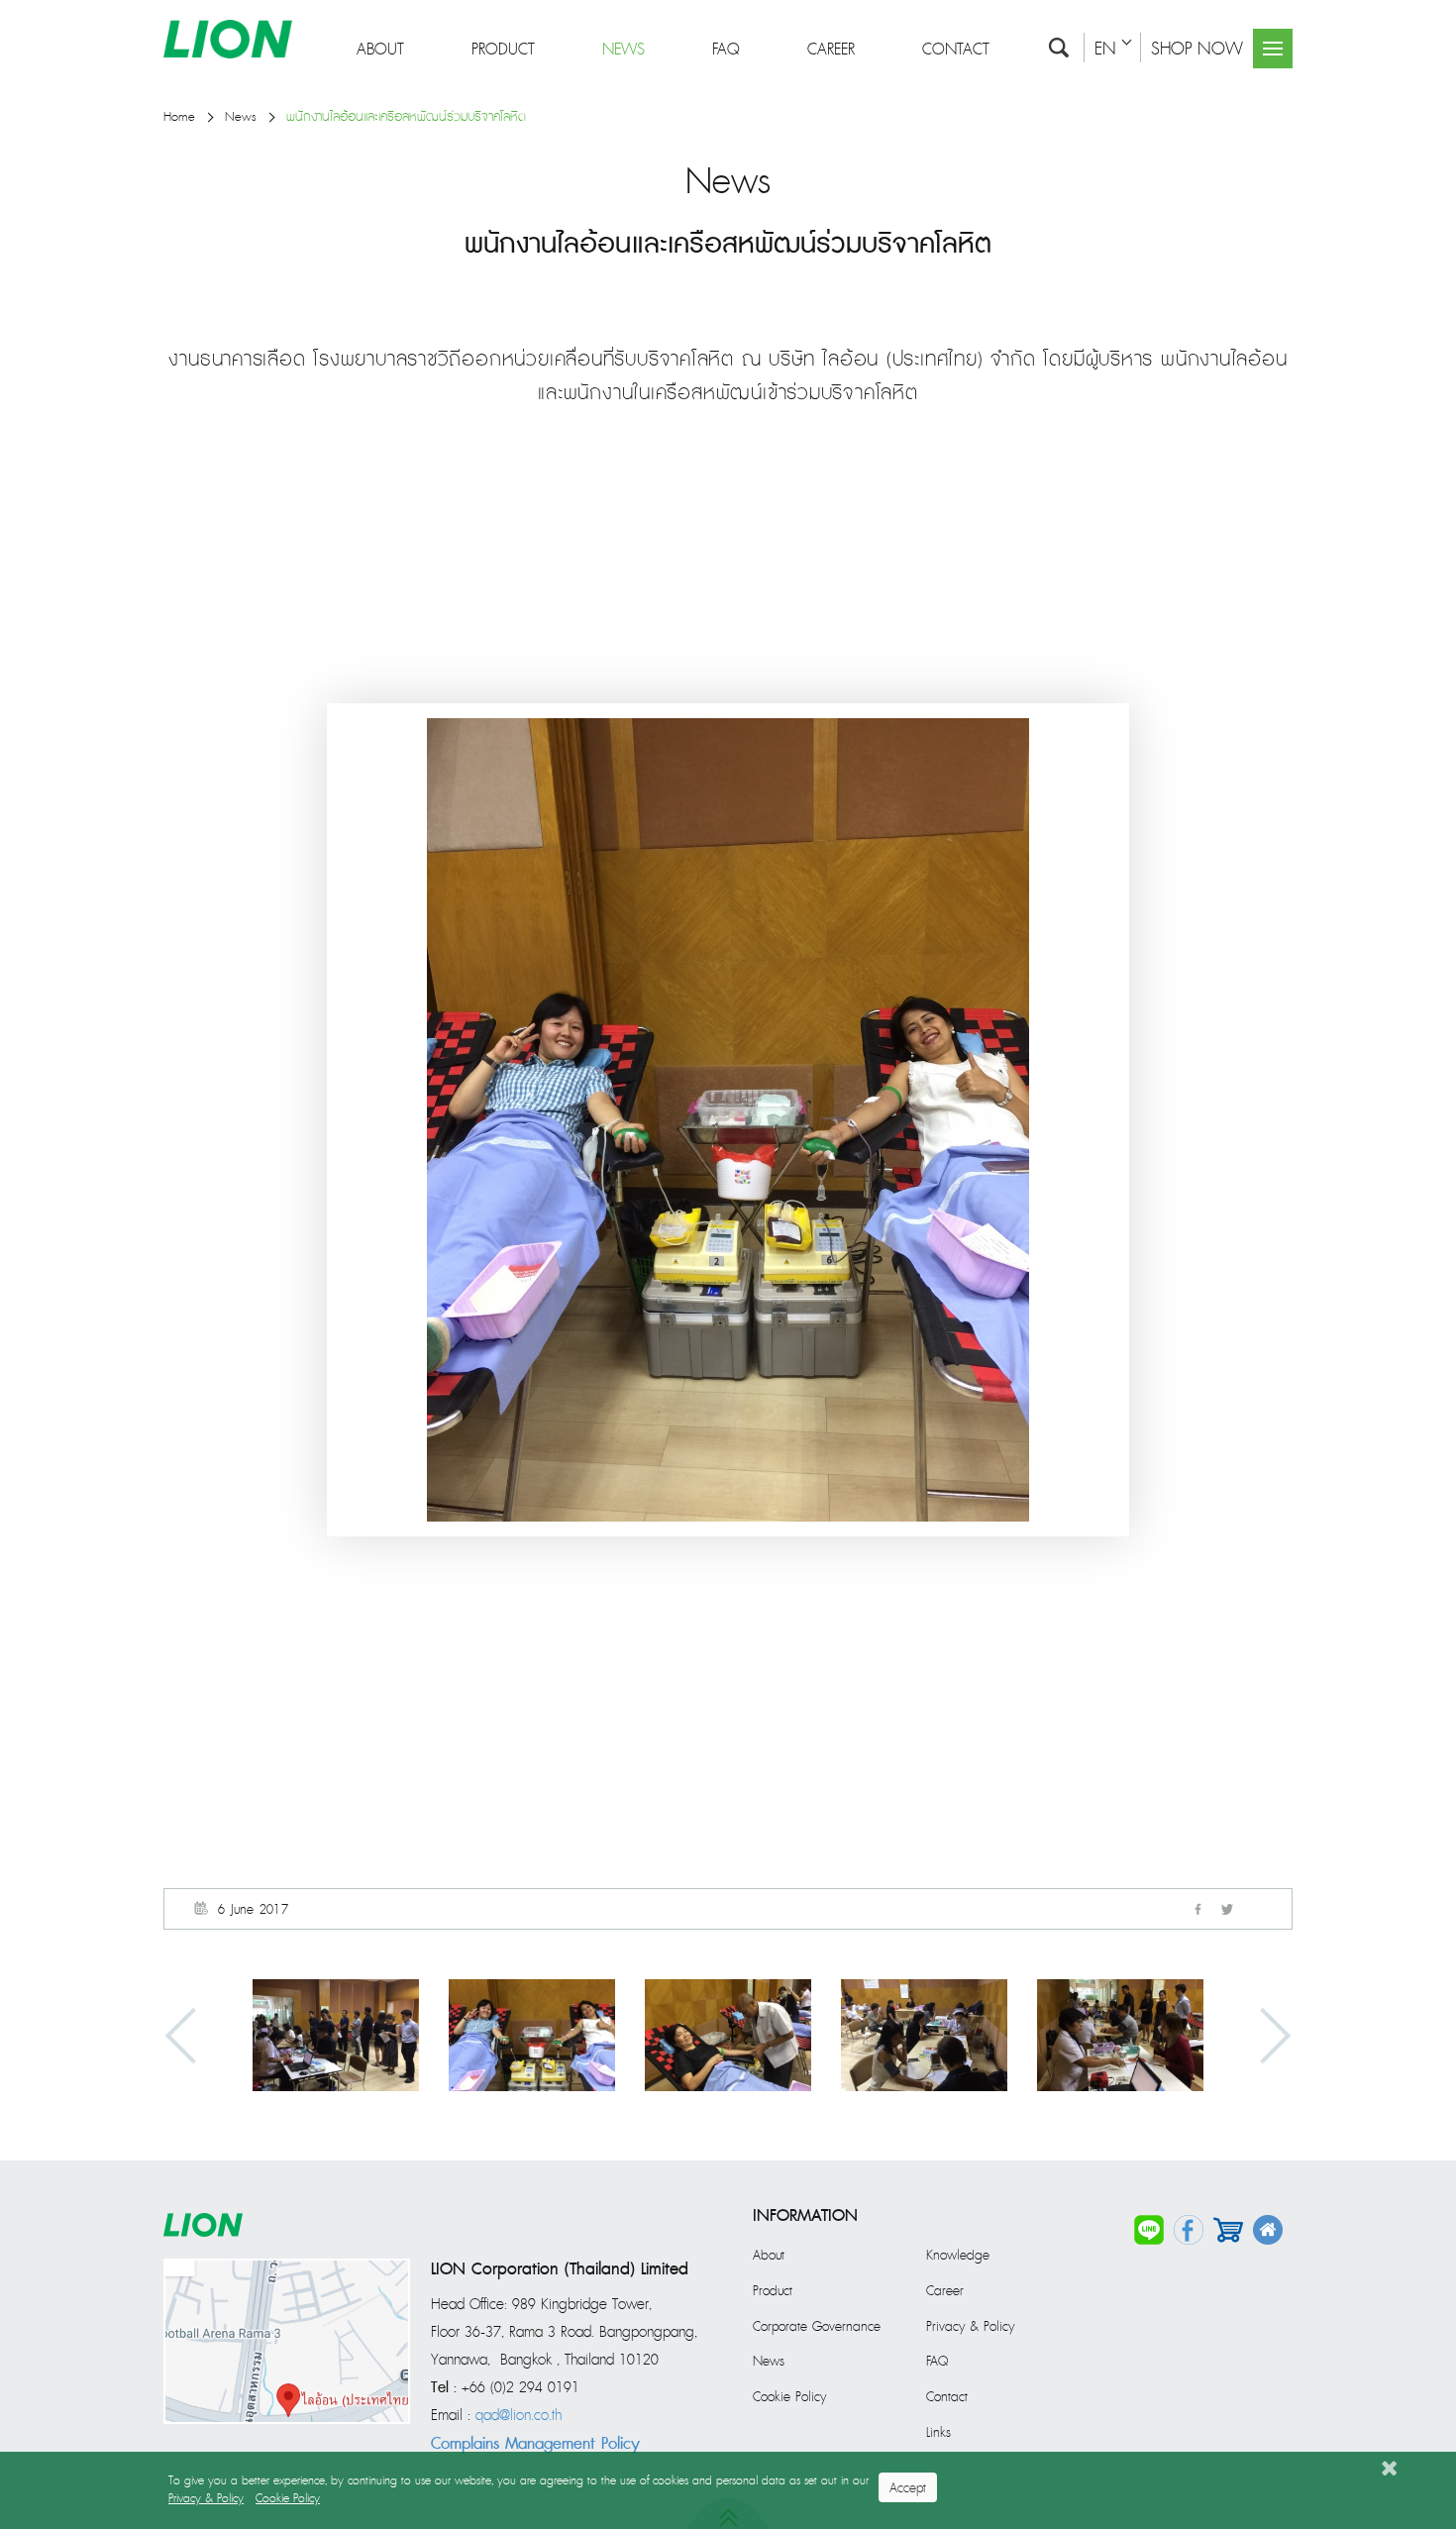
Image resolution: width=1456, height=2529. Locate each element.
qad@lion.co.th (519, 2416)
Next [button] (1263, 2035)
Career (831, 50)
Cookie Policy (789, 2397)
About (380, 50)
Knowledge (958, 2256)
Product (503, 50)
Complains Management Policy (535, 2444)
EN (1105, 49)
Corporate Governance (817, 2327)
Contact (956, 50)
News (624, 50)
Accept (908, 2488)
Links (938, 2433)
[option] (336, 2035)
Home (179, 117)
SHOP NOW (1197, 49)
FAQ (726, 50)
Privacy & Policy (970, 2327)
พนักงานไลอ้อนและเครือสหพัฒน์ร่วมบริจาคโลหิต (406, 117)
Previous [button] (194, 2035)
